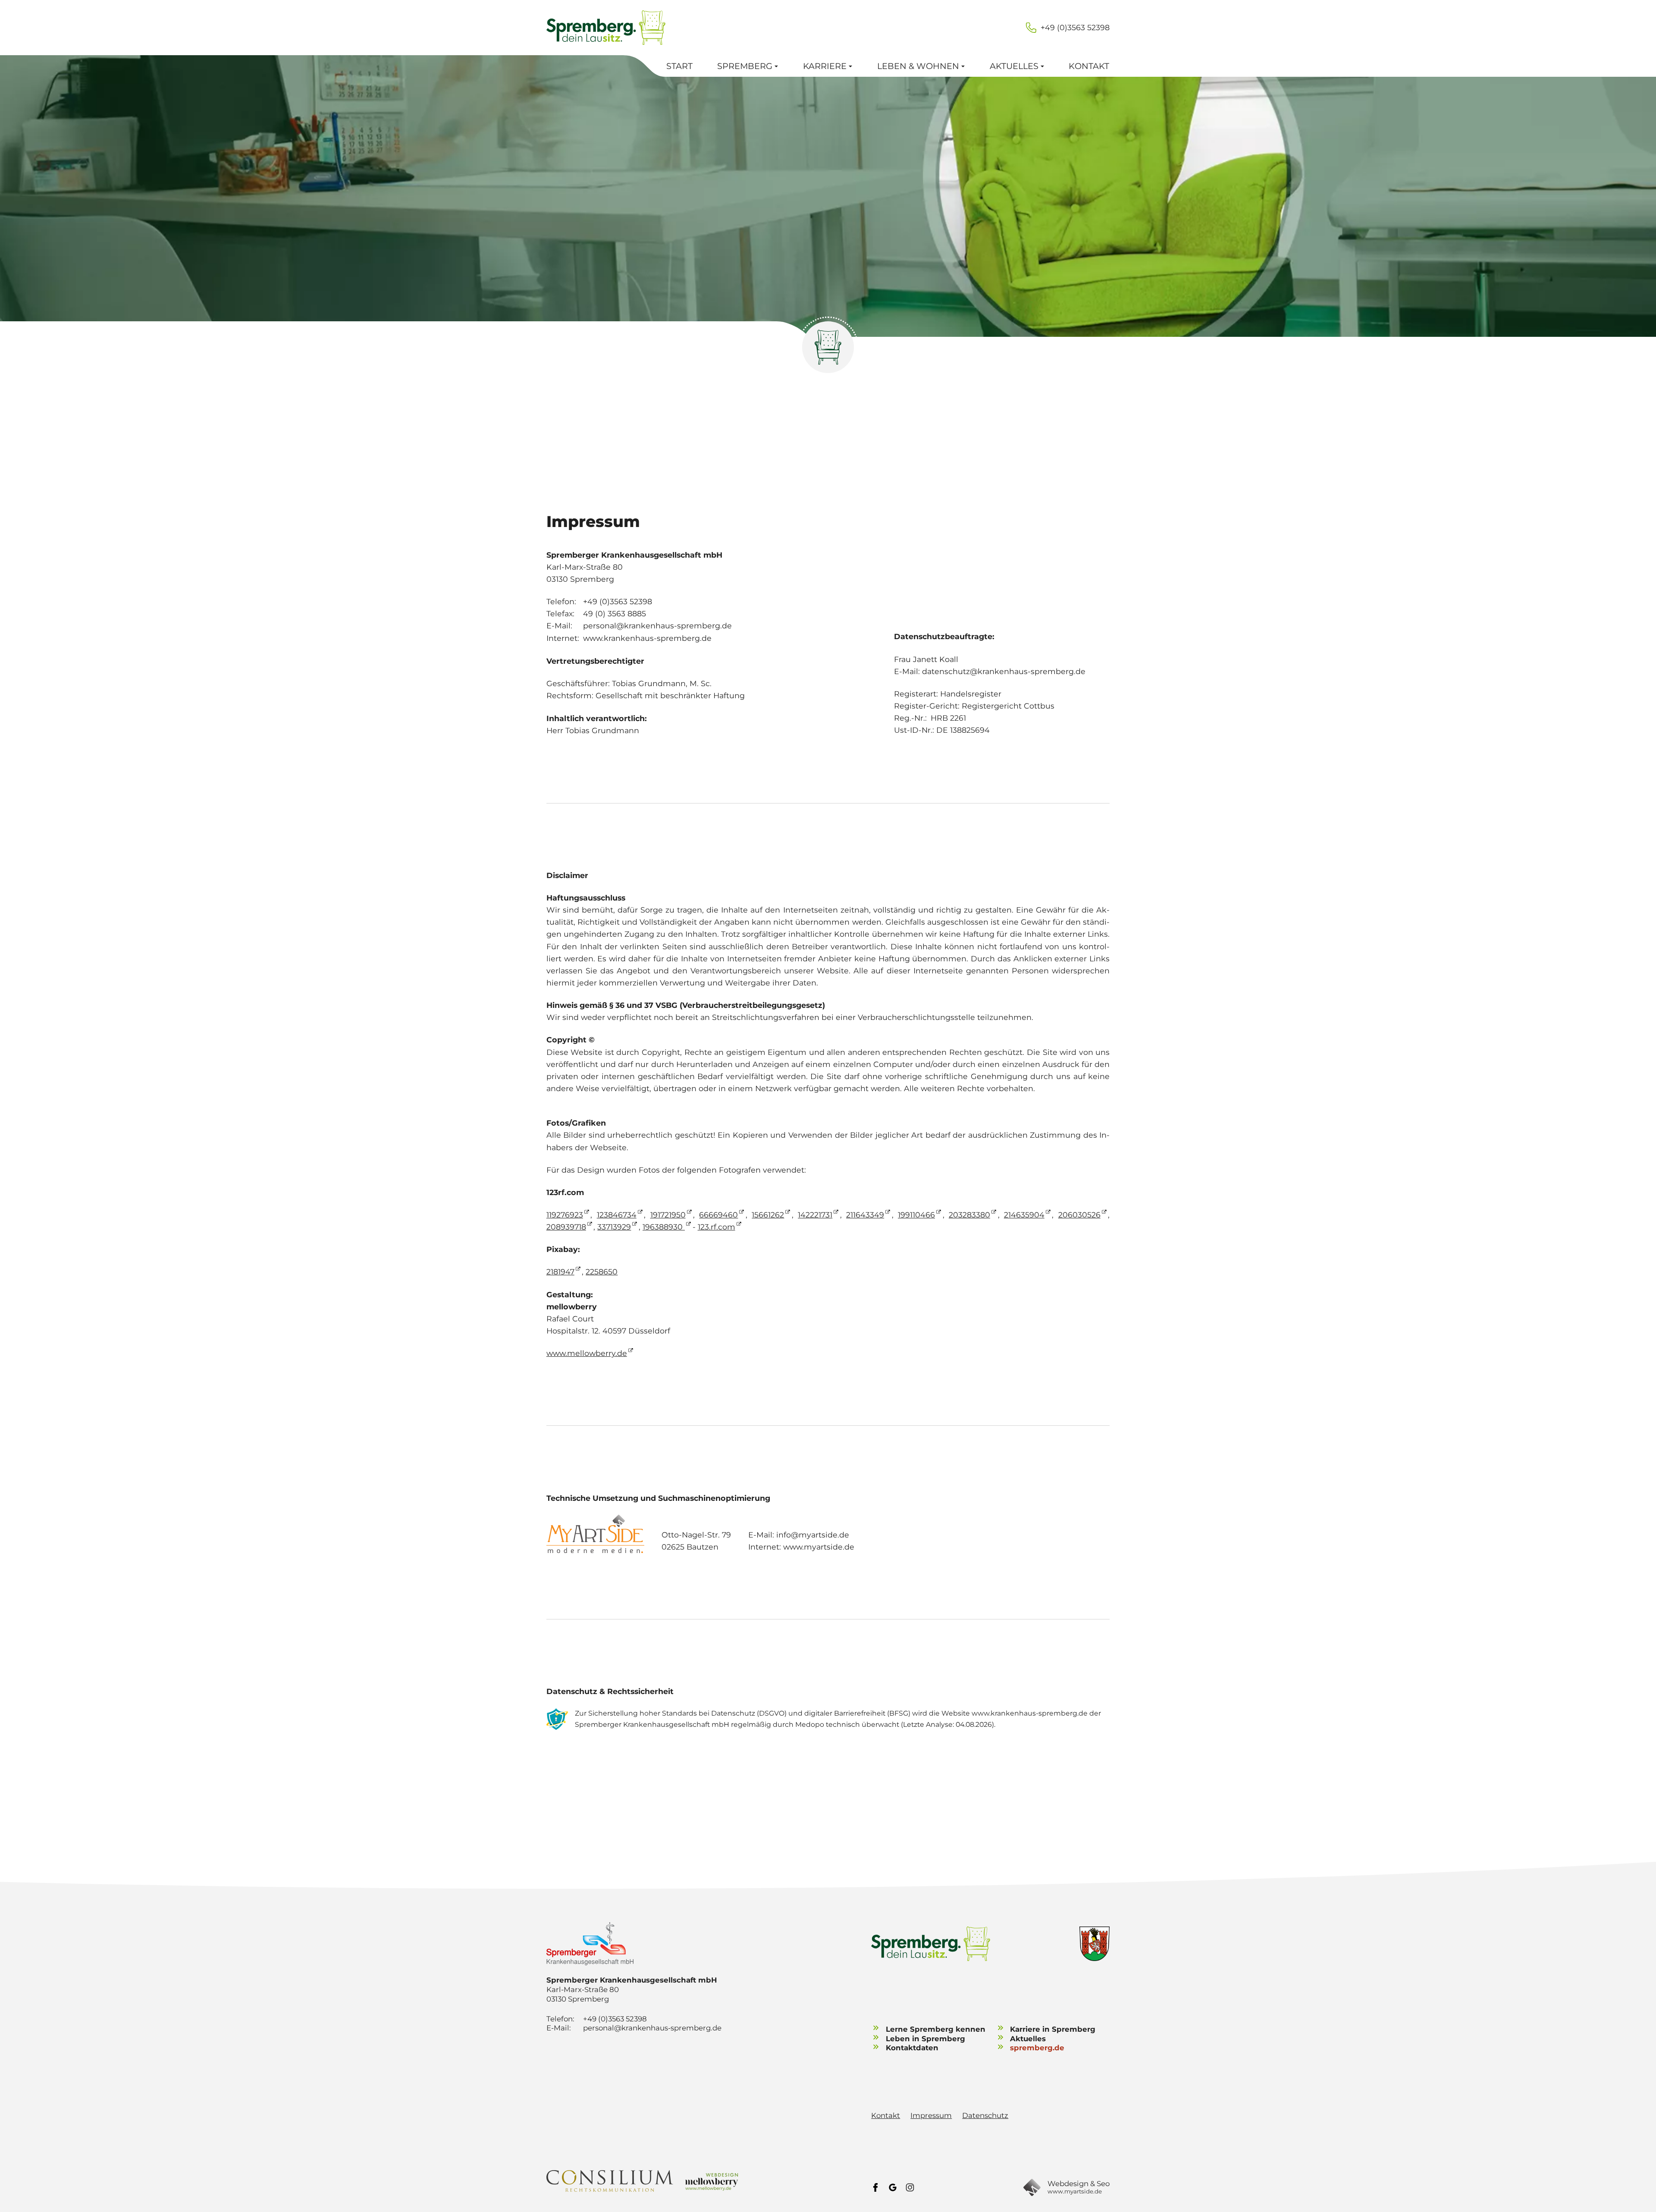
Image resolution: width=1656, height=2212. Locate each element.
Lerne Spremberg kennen (936, 2029)
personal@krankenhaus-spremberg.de (652, 2028)
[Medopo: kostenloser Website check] (557, 1719)
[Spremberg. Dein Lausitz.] (606, 28)
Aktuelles (1028, 2039)
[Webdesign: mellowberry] (712, 2181)
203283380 (969, 1215)
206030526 (1079, 1215)
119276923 (565, 1215)
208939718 (566, 1227)
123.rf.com (717, 1227)
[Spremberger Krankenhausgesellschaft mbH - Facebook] (875, 2187)
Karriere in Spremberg (1053, 2029)
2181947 (560, 1272)
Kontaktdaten (912, 2048)
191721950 (668, 1215)
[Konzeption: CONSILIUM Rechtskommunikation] (610, 2181)
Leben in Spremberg (925, 2039)
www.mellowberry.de (587, 1353)
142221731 (815, 1215)
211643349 (865, 1215)
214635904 (1024, 1215)
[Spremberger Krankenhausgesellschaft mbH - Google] (893, 2187)
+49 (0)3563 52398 (1075, 27)
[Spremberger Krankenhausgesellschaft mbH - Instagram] (910, 2187)
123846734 (617, 1215)
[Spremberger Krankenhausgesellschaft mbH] (644, 1944)
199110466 (916, 1215)
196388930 (664, 1227)
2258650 (602, 1272)
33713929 (614, 1227)
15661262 (768, 1215)
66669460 (718, 1215)
